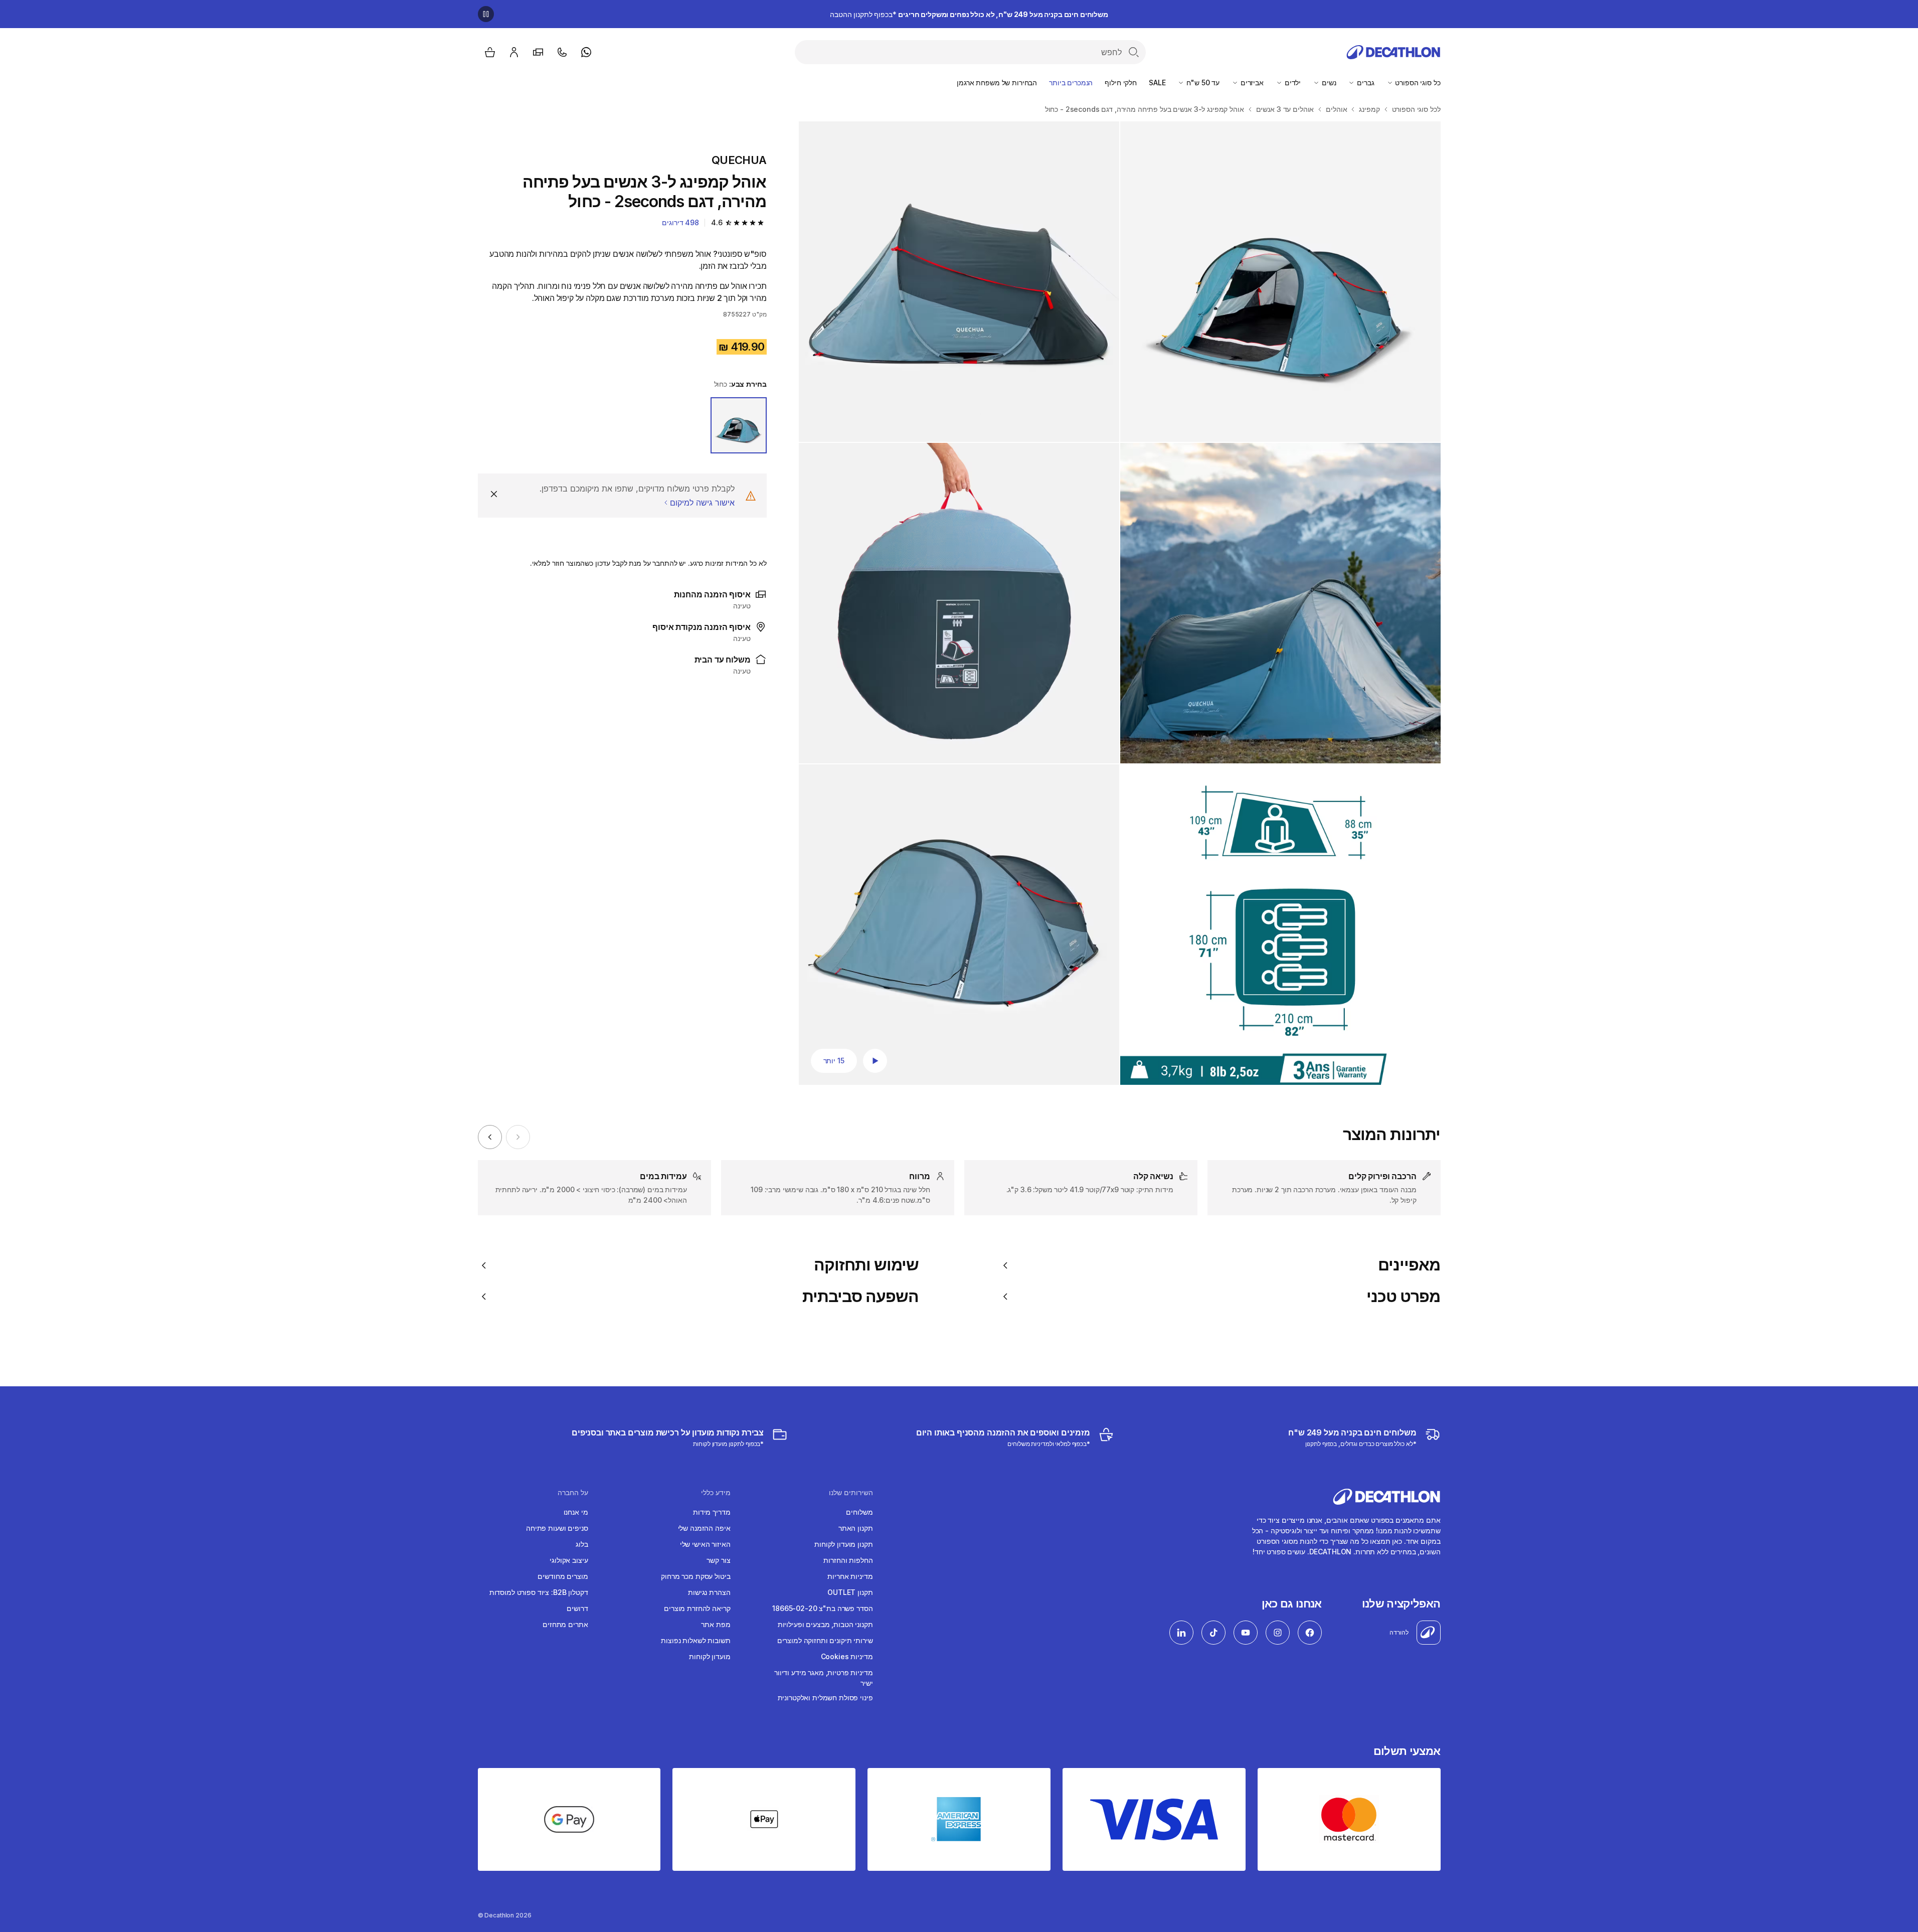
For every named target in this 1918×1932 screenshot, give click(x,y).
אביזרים (1251, 83)
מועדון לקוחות (710, 1656)
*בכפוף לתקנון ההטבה (969, 14)
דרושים (577, 1608)
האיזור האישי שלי (705, 1544)
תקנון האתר (856, 1528)
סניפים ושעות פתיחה (557, 1528)
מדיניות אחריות (850, 1576)
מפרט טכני (1403, 1297)
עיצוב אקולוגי (569, 1560)
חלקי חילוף (1121, 83)
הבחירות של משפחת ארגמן (997, 83)
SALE (1157, 83)
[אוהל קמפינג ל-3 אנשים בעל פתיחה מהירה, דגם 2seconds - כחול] (1280, 282)
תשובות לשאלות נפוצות (695, 1640)
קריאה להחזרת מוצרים (697, 1608)
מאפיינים (1409, 1265)
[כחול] (739, 425)
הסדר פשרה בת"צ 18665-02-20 (822, 1608)
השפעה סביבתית (861, 1297)
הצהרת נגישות (709, 1592)
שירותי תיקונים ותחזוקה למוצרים (825, 1640)
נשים (1328, 83)
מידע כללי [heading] (716, 1493)
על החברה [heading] (573, 1493)
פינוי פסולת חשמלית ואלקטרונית (825, 1698)
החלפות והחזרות (848, 1560)
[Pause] (486, 14)
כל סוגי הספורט (1417, 83)
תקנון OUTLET (850, 1592)
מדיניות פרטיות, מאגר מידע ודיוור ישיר (824, 1678)
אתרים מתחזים (565, 1624)
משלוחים (859, 1512)
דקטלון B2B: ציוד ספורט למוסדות (539, 1592)
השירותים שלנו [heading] (851, 1493)
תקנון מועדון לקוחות (843, 1544)
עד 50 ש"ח (1202, 83)
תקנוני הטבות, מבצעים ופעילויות (825, 1624)
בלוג (582, 1544)
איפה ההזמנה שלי (704, 1528)
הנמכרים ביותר (1071, 83)
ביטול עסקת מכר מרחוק (695, 1576)
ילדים (1292, 83)
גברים (1364, 83)
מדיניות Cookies (847, 1656)
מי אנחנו (576, 1512)
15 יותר (834, 1061)
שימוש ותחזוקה (866, 1265)
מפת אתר (716, 1624)
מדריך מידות (712, 1512)
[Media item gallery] (1120, 603)
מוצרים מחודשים (563, 1576)
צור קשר (718, 1560)
